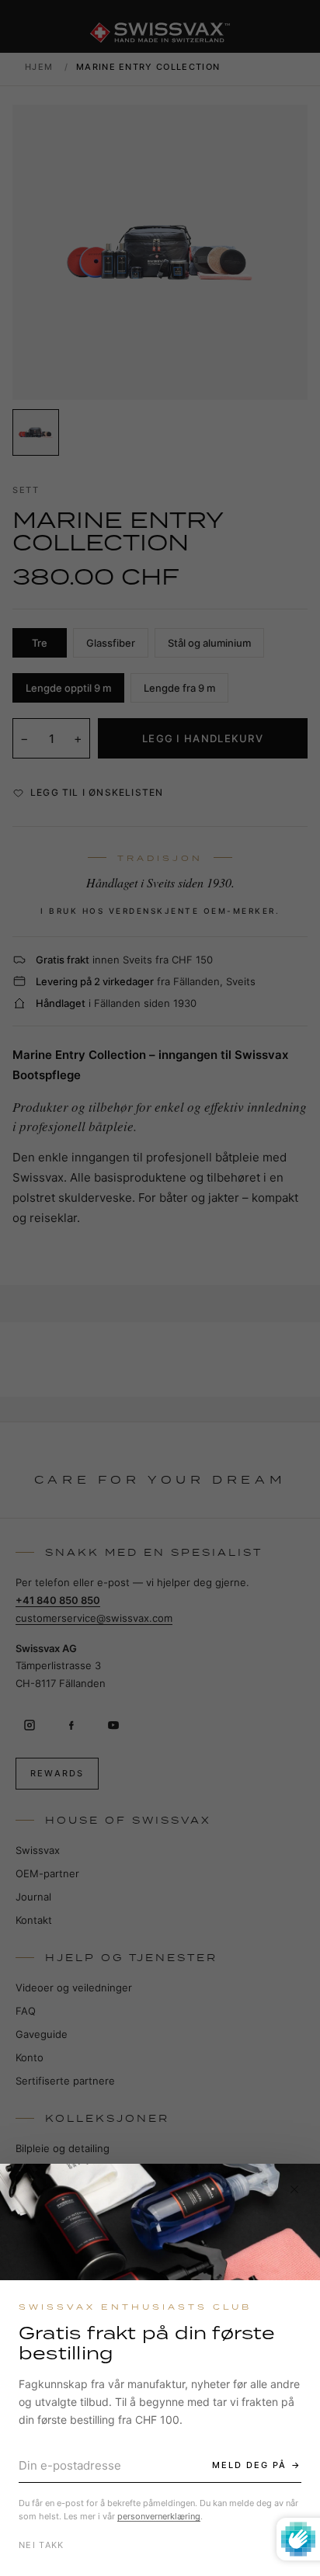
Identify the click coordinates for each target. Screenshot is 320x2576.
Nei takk (42, 2545)
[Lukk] (294, 2189)
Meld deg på (249, 2465)
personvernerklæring (159, 2516)
